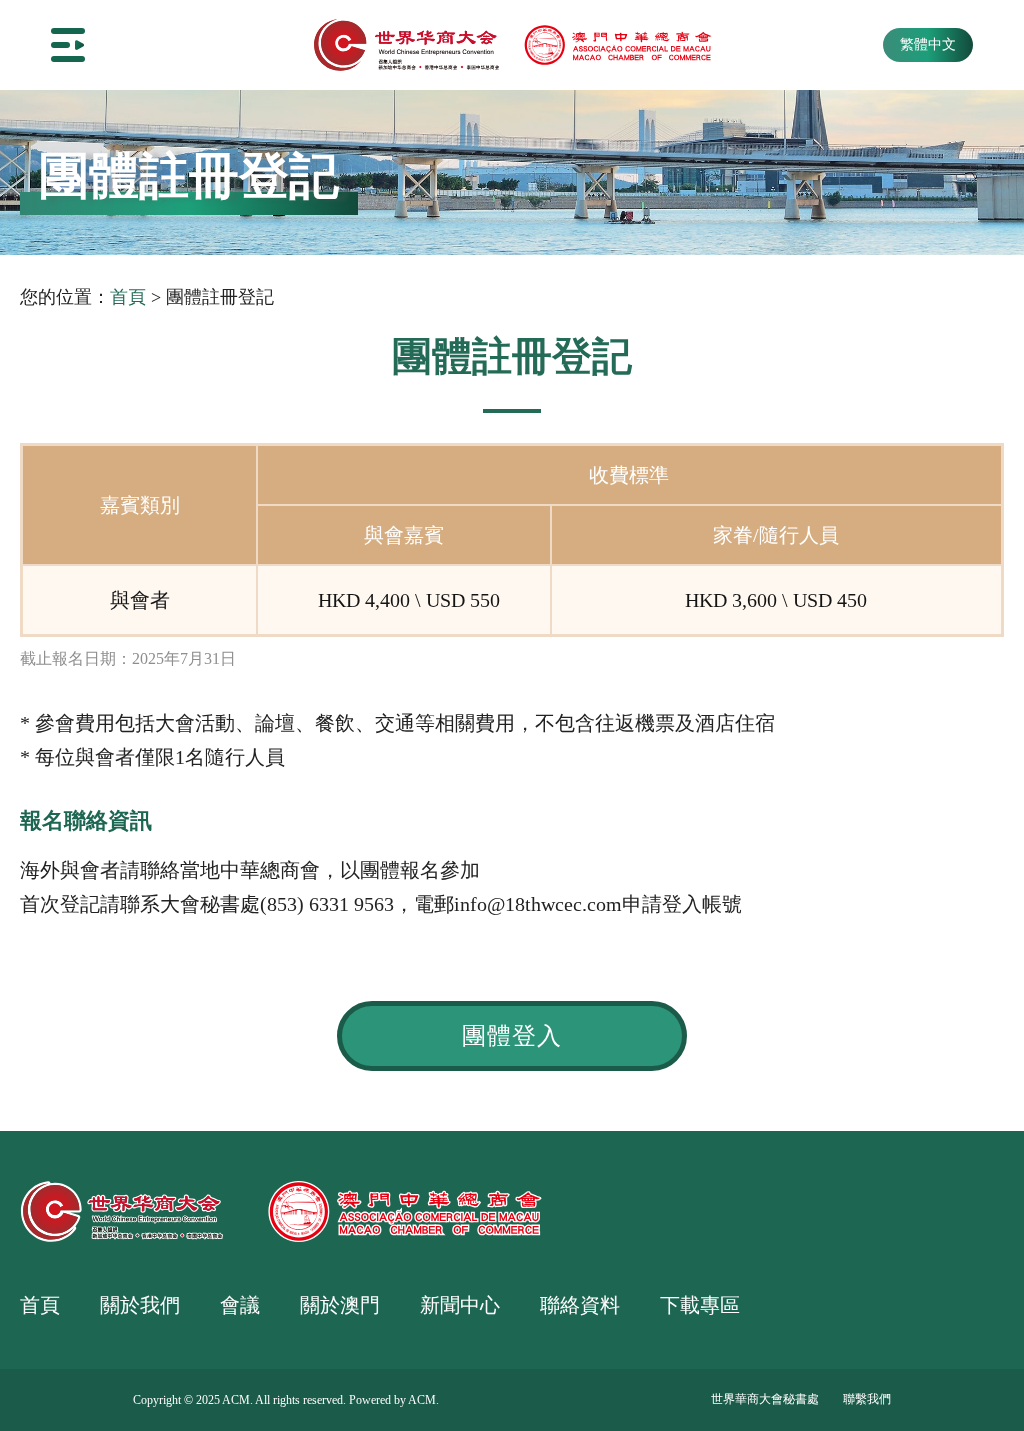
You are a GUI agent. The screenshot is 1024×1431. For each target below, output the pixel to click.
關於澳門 (340, 1305)
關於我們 (140, 1305)
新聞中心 (460, 1305)
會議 (240, 1305)
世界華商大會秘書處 (765, 1399)
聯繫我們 (867, 1399)
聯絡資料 (580, 1305)
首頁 (128, 297)
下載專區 (700, 1305)
